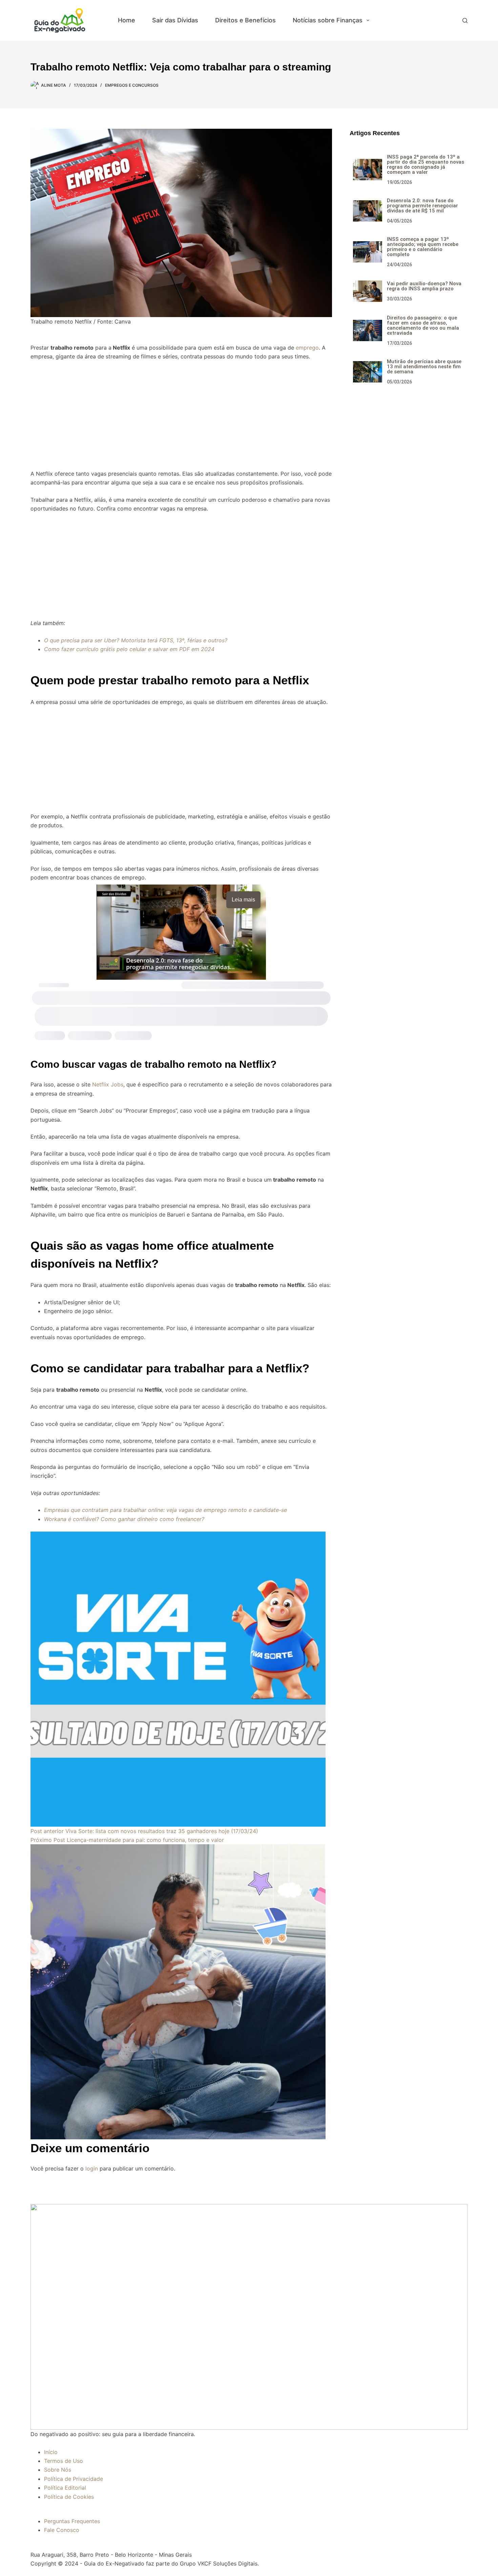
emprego (307, 348)
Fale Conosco (62, 2530)
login (92, 2168)
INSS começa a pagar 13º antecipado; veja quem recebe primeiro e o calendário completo (423, 247)
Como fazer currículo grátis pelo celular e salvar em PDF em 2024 (129, 649)
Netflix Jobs (108, 1084)
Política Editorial (65, 2488)
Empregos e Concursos (421, 20)
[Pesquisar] (465, 20)
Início (51, 2452)
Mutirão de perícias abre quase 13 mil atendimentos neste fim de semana (424, 367)
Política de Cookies (69, 2497)
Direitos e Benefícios (245, 20)
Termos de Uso (64, 2461)
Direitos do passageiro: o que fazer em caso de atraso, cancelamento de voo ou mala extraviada (423, 325)
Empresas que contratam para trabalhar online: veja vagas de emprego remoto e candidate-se (165, 1510)
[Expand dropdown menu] (368, 20)
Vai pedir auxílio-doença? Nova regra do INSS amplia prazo (424, 286)
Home (127, 20)
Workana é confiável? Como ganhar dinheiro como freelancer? (124, 1519)
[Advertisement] (181, 411)
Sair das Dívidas (175, 20)
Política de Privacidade (74, 2479)
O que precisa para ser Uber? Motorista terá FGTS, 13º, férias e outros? (136, 640)
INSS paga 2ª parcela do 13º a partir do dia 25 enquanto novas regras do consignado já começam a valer (426, 164)
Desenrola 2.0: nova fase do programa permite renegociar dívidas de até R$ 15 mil (422, 206)
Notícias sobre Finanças (328, 20)
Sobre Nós (58, 2470)
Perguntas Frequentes (72, 2521)
